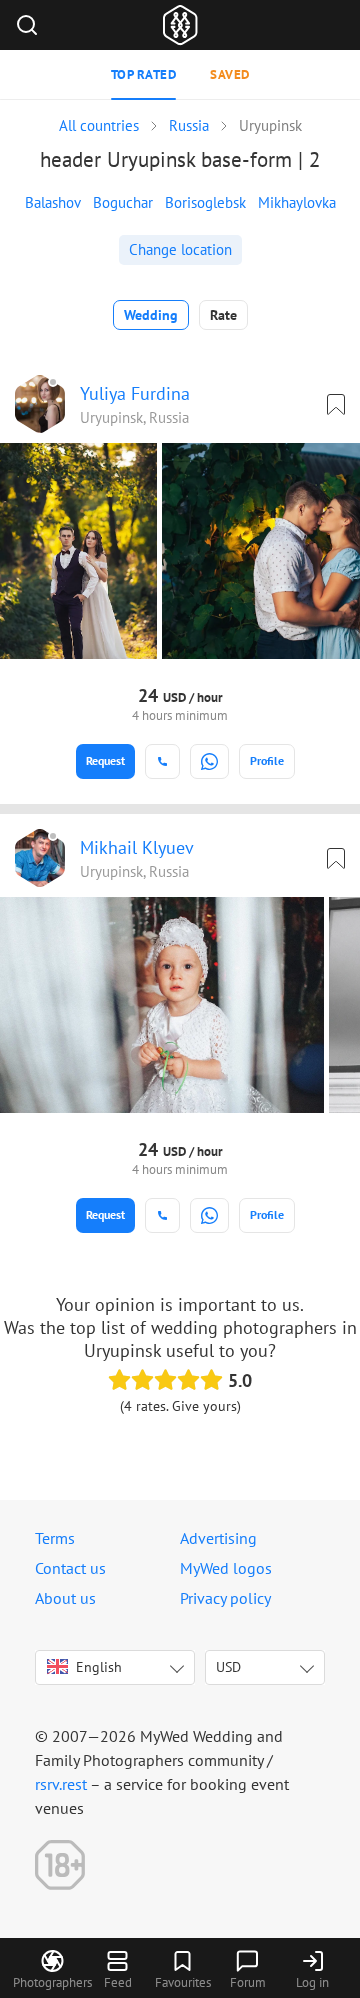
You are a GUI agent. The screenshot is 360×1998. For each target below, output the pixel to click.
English (99, 1667)
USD (228, 1667)
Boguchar (123, 202)
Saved (230, 74)
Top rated (144, 74)
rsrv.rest (61, 1784)
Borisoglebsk (205, 202)
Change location (180, 249)
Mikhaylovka (297, 202)
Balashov (53, 202)
